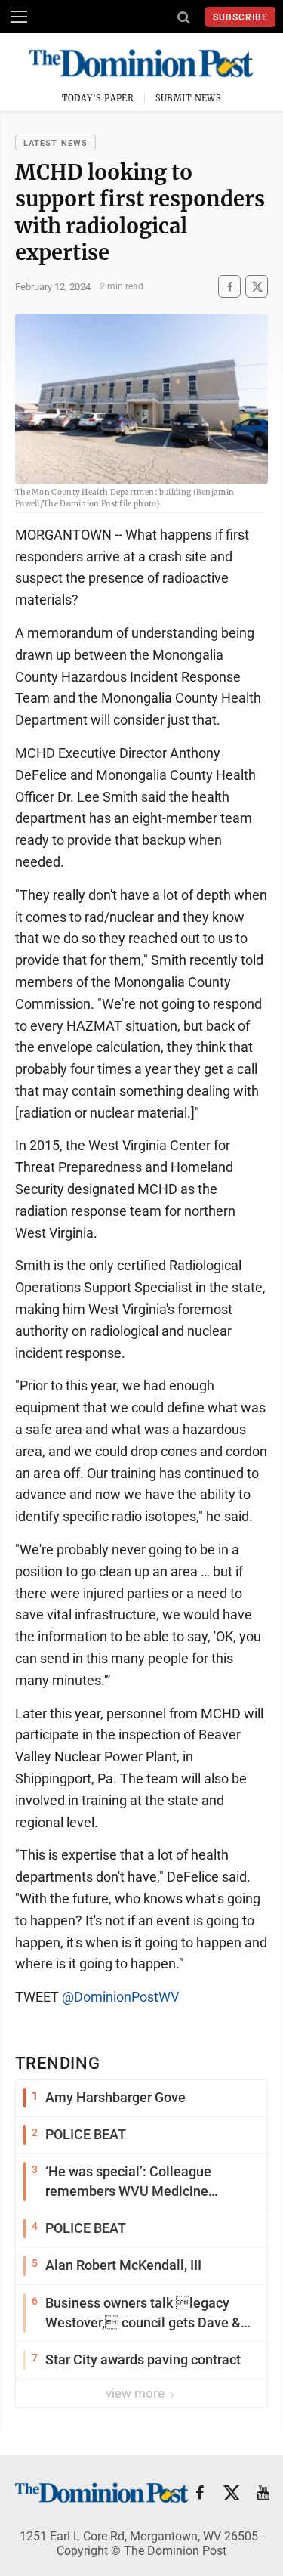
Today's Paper (98, 98)
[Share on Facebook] (229, 287)
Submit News (189, 98)
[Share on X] (257, 287)
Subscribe (240, 17)
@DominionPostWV (120, 1997)
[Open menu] (19, 17)
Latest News (55, 143)
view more (137, 2393)
